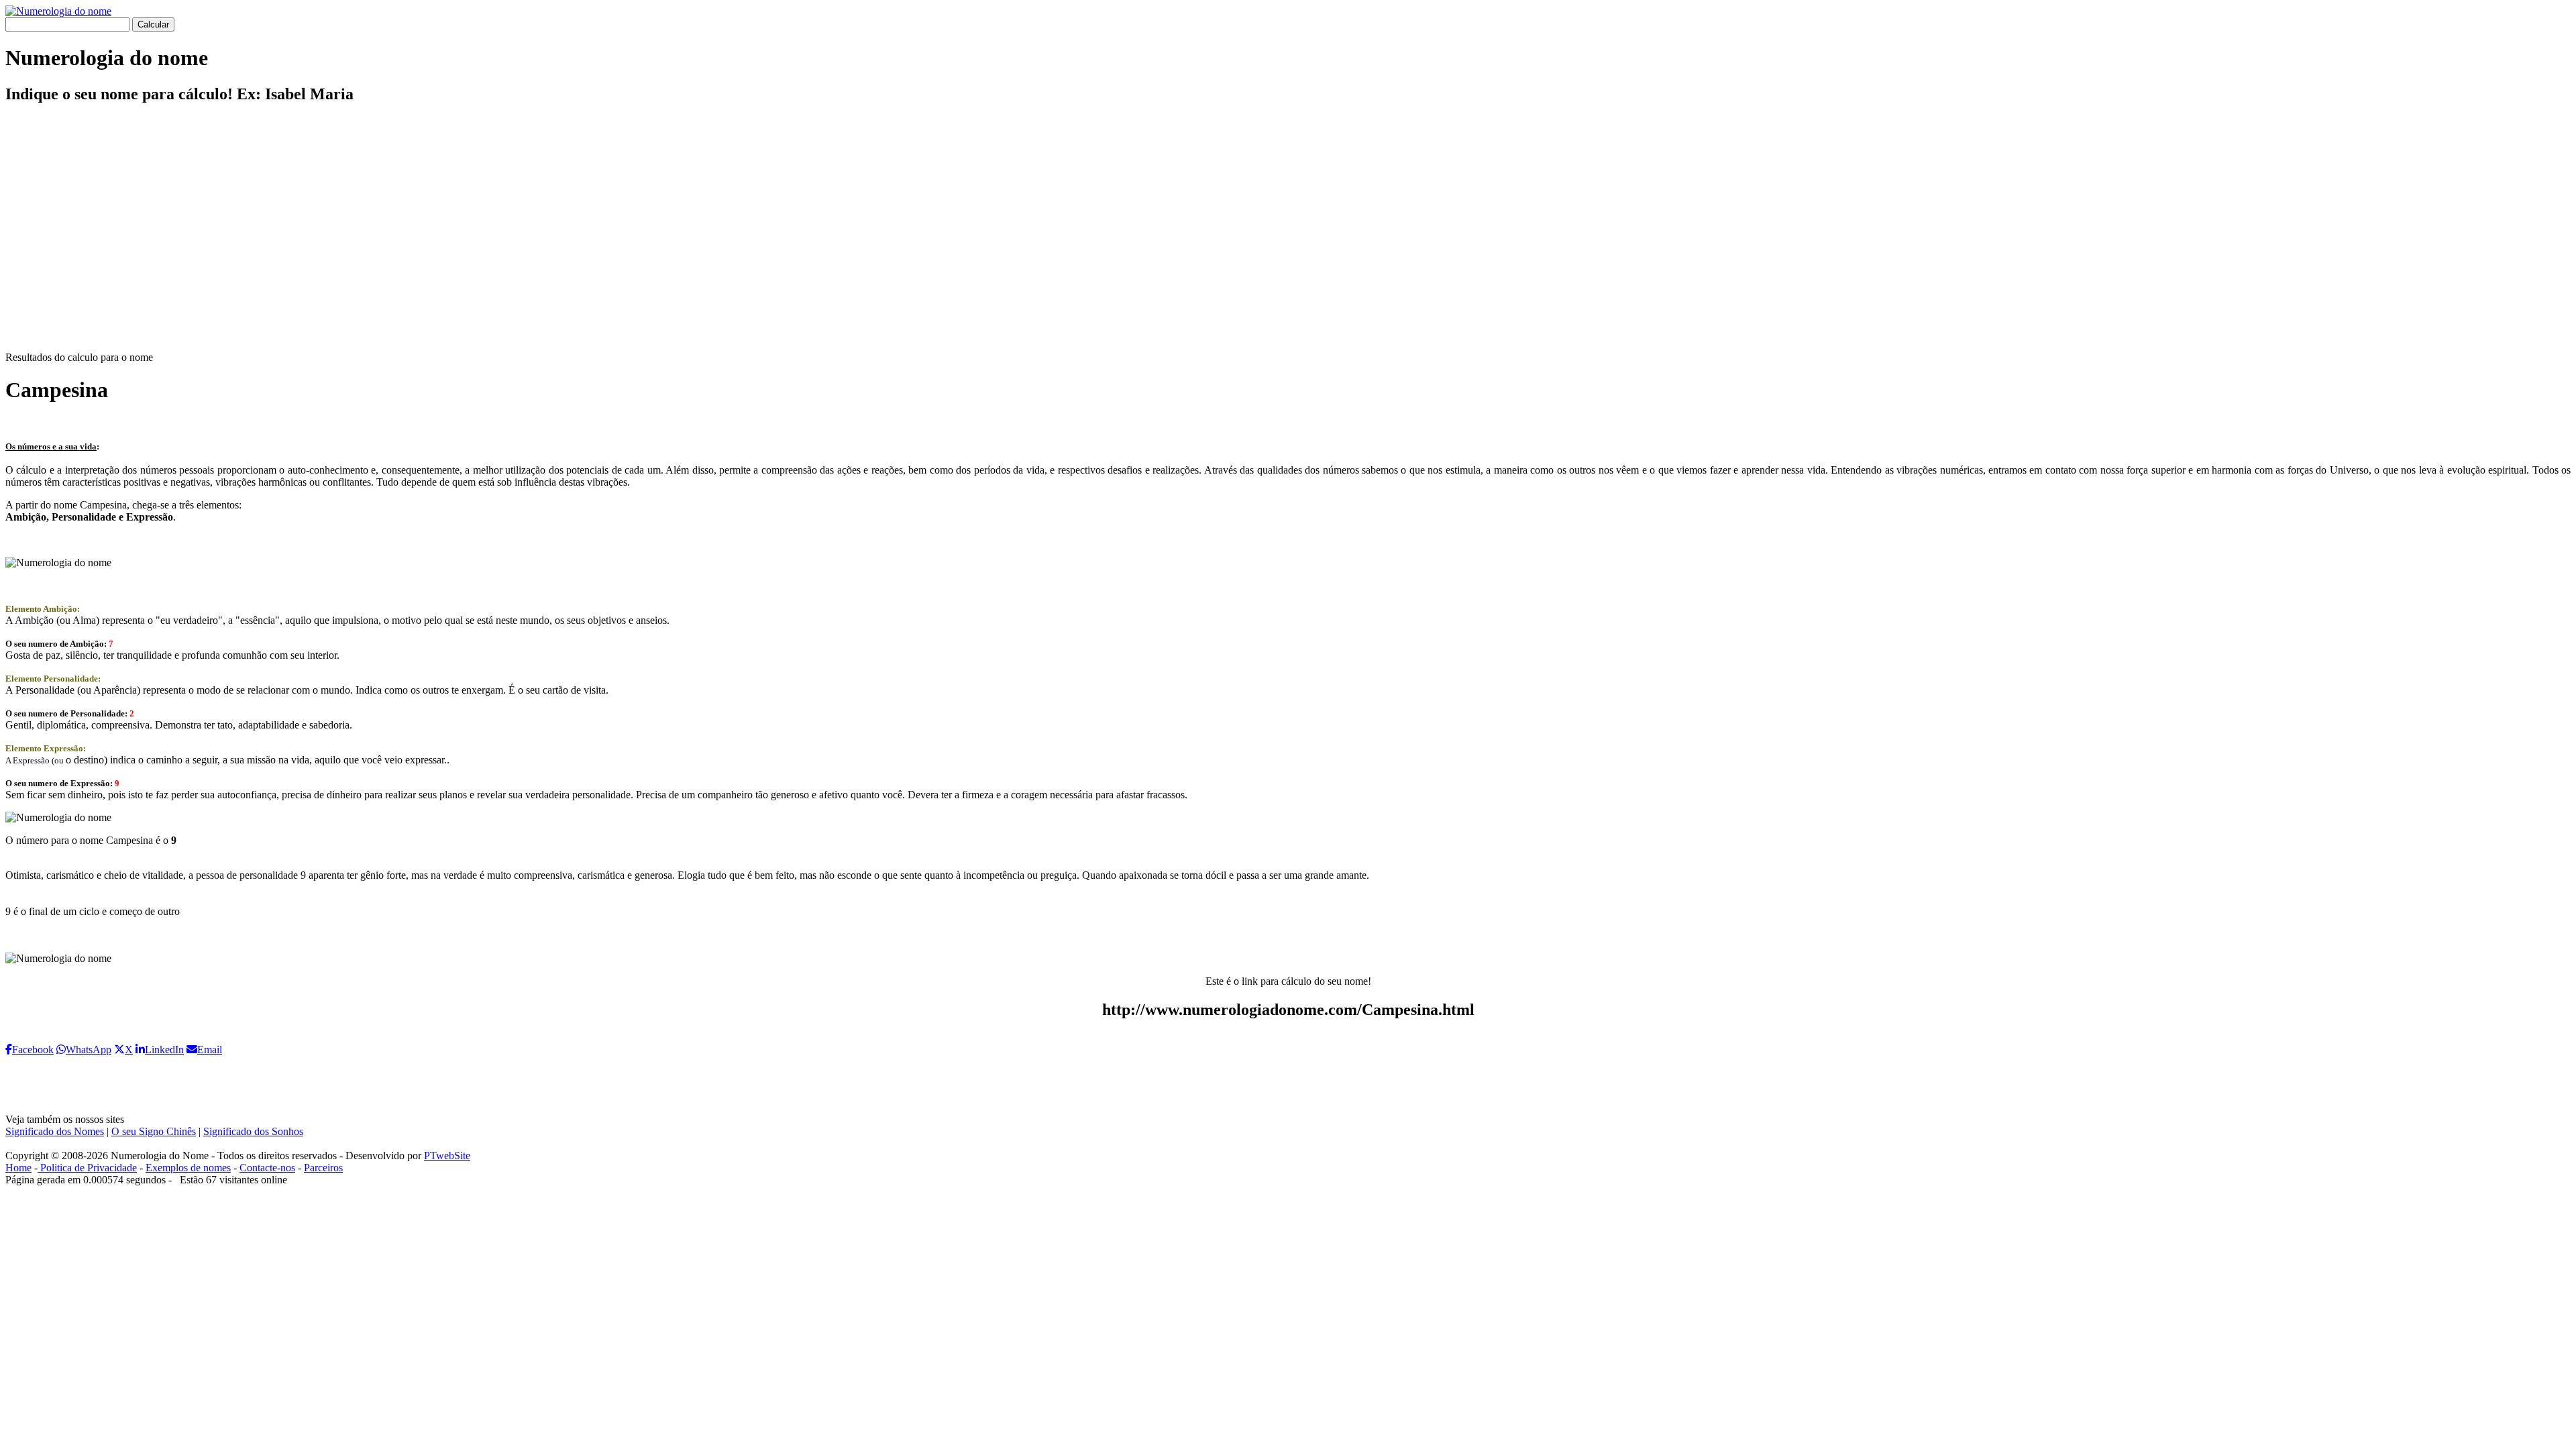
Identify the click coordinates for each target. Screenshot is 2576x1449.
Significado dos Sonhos (253, 1131)
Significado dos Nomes (55, 1131)
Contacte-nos (267, 1168)
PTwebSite (447, 1156)
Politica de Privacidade (87, 1168)
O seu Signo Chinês (154, 1131)
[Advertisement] (1288, 239)
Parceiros (323, 1168)
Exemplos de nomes (188, 1168)
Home (18, 1168)
